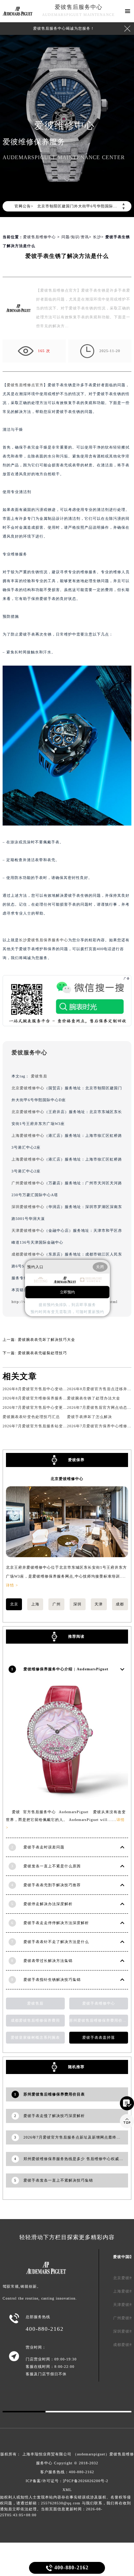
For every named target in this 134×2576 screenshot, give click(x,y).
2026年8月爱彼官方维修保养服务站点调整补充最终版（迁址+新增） (65, 1398)
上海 (35, 1604)
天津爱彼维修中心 (28, 1230)
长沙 (97, 237)
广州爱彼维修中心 (28, 1183)
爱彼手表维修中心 (99, 2003)
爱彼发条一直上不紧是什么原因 (52, 1866)
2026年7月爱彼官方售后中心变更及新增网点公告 (47, 1407)
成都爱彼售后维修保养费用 (35, 2020)
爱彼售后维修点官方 (25, 385)
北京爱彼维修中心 (28, 1088)
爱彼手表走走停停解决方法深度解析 (56, 1923)
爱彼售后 (39, 1076)
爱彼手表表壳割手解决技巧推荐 (52, 1885)
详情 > (12, 1585)
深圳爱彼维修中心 (28, 1207)
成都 (120, 1604)
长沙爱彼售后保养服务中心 (44, 940)
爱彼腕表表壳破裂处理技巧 (42, 1353)
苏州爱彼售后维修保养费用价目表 (99, 2020)
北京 (14, 1604)
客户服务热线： (67, 2472)
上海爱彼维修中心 (28, 1136)
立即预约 (67, 1292)
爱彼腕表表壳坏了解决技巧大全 (47, 1340)
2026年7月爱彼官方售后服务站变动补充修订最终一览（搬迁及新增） (66, 1426)
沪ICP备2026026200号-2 (86, 2481)
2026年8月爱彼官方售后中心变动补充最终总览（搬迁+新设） (59, 1389)
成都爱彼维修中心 (28, 1254)
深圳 (77, 1604)
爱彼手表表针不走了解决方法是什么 (56, 1942)
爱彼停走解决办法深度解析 (48, 1904)
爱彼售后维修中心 (39, 237)
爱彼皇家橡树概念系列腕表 (35, 2037)
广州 (57, 1604)
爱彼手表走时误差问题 (44, 1847)
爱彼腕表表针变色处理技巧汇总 (31, 1417)
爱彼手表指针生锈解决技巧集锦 (52, 1980)
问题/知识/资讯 (75, 237)
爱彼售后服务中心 (79, 7)
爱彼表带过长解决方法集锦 (48, 1961)
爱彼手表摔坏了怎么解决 (90, 1417)
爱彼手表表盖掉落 (99, 2037)
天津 (99, 1604)
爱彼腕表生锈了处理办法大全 (94, 1398)
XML (67, 2490)
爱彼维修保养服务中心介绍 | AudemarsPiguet (66, 1669)
